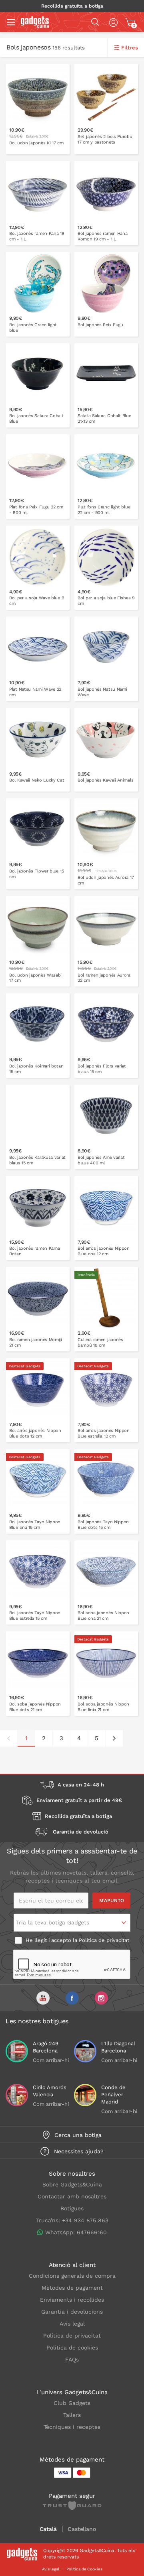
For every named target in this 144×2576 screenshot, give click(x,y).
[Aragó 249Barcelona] (17, 2051)
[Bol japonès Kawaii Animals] (106, 750)
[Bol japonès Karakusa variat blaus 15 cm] (38, 1127)
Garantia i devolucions (72, 2312)
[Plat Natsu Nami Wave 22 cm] (38, 659)
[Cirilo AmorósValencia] (17, 2095)
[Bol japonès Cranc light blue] (38, 294)
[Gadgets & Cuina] (35, 26)
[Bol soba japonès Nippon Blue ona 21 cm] (106, 1583)
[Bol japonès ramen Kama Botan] (38, 1218)
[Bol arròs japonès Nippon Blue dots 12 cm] (38, 1400)
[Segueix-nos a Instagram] (101, 1998)
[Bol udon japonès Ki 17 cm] (38, 109)
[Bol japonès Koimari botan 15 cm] (38, 1036)
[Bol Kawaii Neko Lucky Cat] (38, 750)
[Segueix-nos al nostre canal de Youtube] (43, 1998)
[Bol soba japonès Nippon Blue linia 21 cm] (106, 1674)
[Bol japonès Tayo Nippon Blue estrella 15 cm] (38, 1583)
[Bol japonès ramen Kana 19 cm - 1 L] (38, 203)
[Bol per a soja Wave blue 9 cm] (38, 568)
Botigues (72, 2208)
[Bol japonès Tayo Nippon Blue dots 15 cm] (106, 1491)
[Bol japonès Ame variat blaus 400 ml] (106, 1127)
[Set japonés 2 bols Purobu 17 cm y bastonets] (106, 109)
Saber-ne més (112, 151)
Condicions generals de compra (72, 2276)
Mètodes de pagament (72, 2288)
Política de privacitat (104, 1940)
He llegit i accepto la (77, 1940)
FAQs (72, 2359)
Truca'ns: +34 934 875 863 (72, 2220)
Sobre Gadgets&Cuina (72, 2184)
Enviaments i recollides (72, 2300)
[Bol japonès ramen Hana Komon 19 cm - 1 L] (106, 203)
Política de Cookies (84, 2569)
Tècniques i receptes (72, 2427)
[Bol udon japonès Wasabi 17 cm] (38, 941)
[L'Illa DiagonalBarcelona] (85, 2051)
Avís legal (72, 2324)
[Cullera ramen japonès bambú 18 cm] (106, 1309)
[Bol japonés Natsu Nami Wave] (106, 659)
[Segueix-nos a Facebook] (72, 1998)
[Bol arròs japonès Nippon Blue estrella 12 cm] (106, 1400)
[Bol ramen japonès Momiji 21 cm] (38, 1309)
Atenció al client (72, 2265)
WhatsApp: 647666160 (76, 2232)
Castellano (82, 2529)
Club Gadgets (72, 2403)
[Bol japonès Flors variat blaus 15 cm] (106, 1036)
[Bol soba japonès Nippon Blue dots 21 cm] (38, 1674)
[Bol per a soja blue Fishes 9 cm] (106, 568)
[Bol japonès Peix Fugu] (106, 294)
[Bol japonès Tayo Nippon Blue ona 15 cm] (38, 1491)
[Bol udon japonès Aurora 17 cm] (106, 844)
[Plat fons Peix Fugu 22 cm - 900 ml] (38, 477)
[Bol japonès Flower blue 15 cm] (38, 844)
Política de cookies (72, 2348)
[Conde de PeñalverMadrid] (85, 2095)
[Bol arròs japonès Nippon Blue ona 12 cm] (106, 1218)
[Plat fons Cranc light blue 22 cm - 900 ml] (106, 477)
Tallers (72, 2415)
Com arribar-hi (51, 2060)
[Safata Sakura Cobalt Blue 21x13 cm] (106, 386)
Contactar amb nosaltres (72, 2196)
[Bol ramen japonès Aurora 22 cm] (106, 941)
